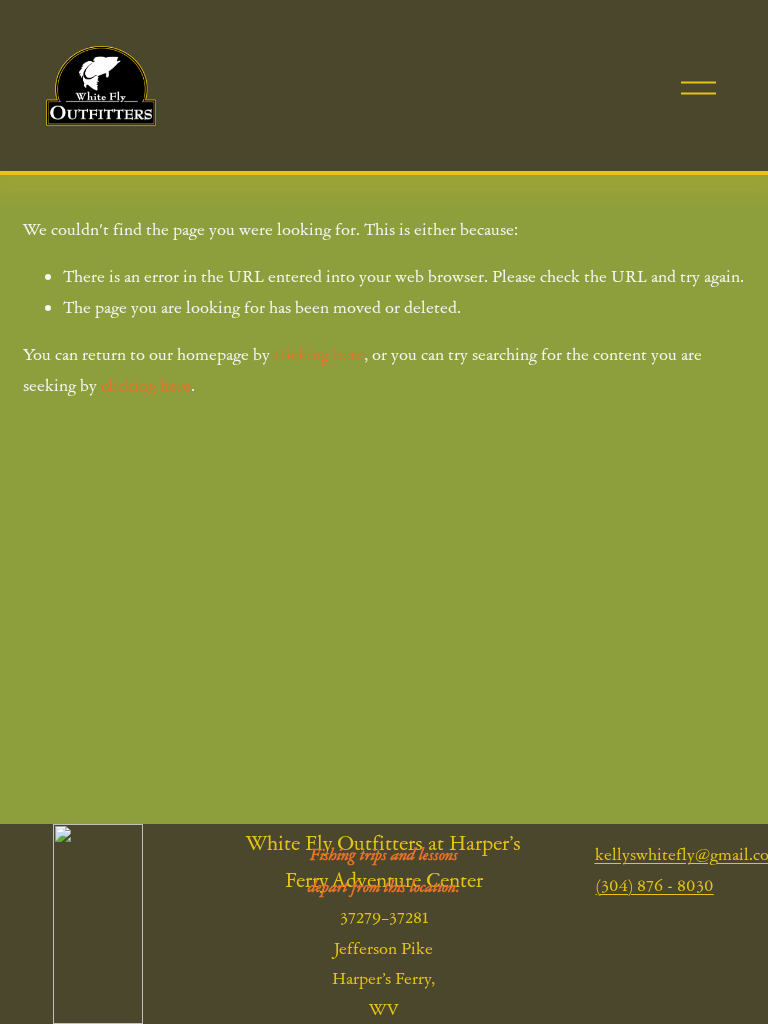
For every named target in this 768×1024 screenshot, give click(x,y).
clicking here (319, 354)
